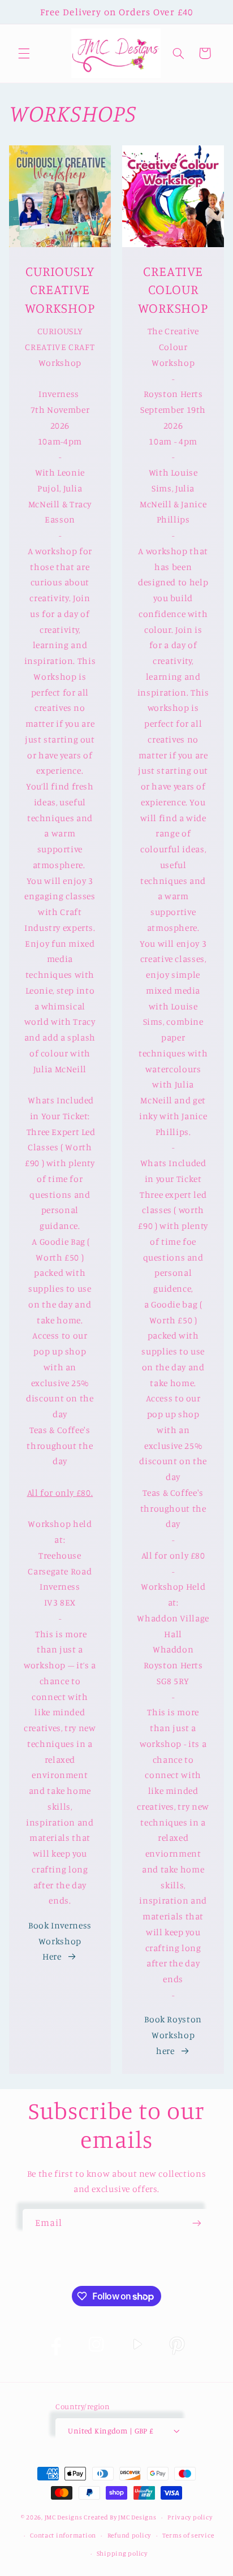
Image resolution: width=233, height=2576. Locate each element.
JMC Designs (64, 2517)
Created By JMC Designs (120, 2517)
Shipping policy (122, 2553)
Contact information (63, 2535)
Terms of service (188, 2535)
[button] (24, 53)
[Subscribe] (197, 2223)
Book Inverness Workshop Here (60, 1941)
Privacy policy (190, 2517)
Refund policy (130, 2535)
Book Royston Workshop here (173, 2035)
